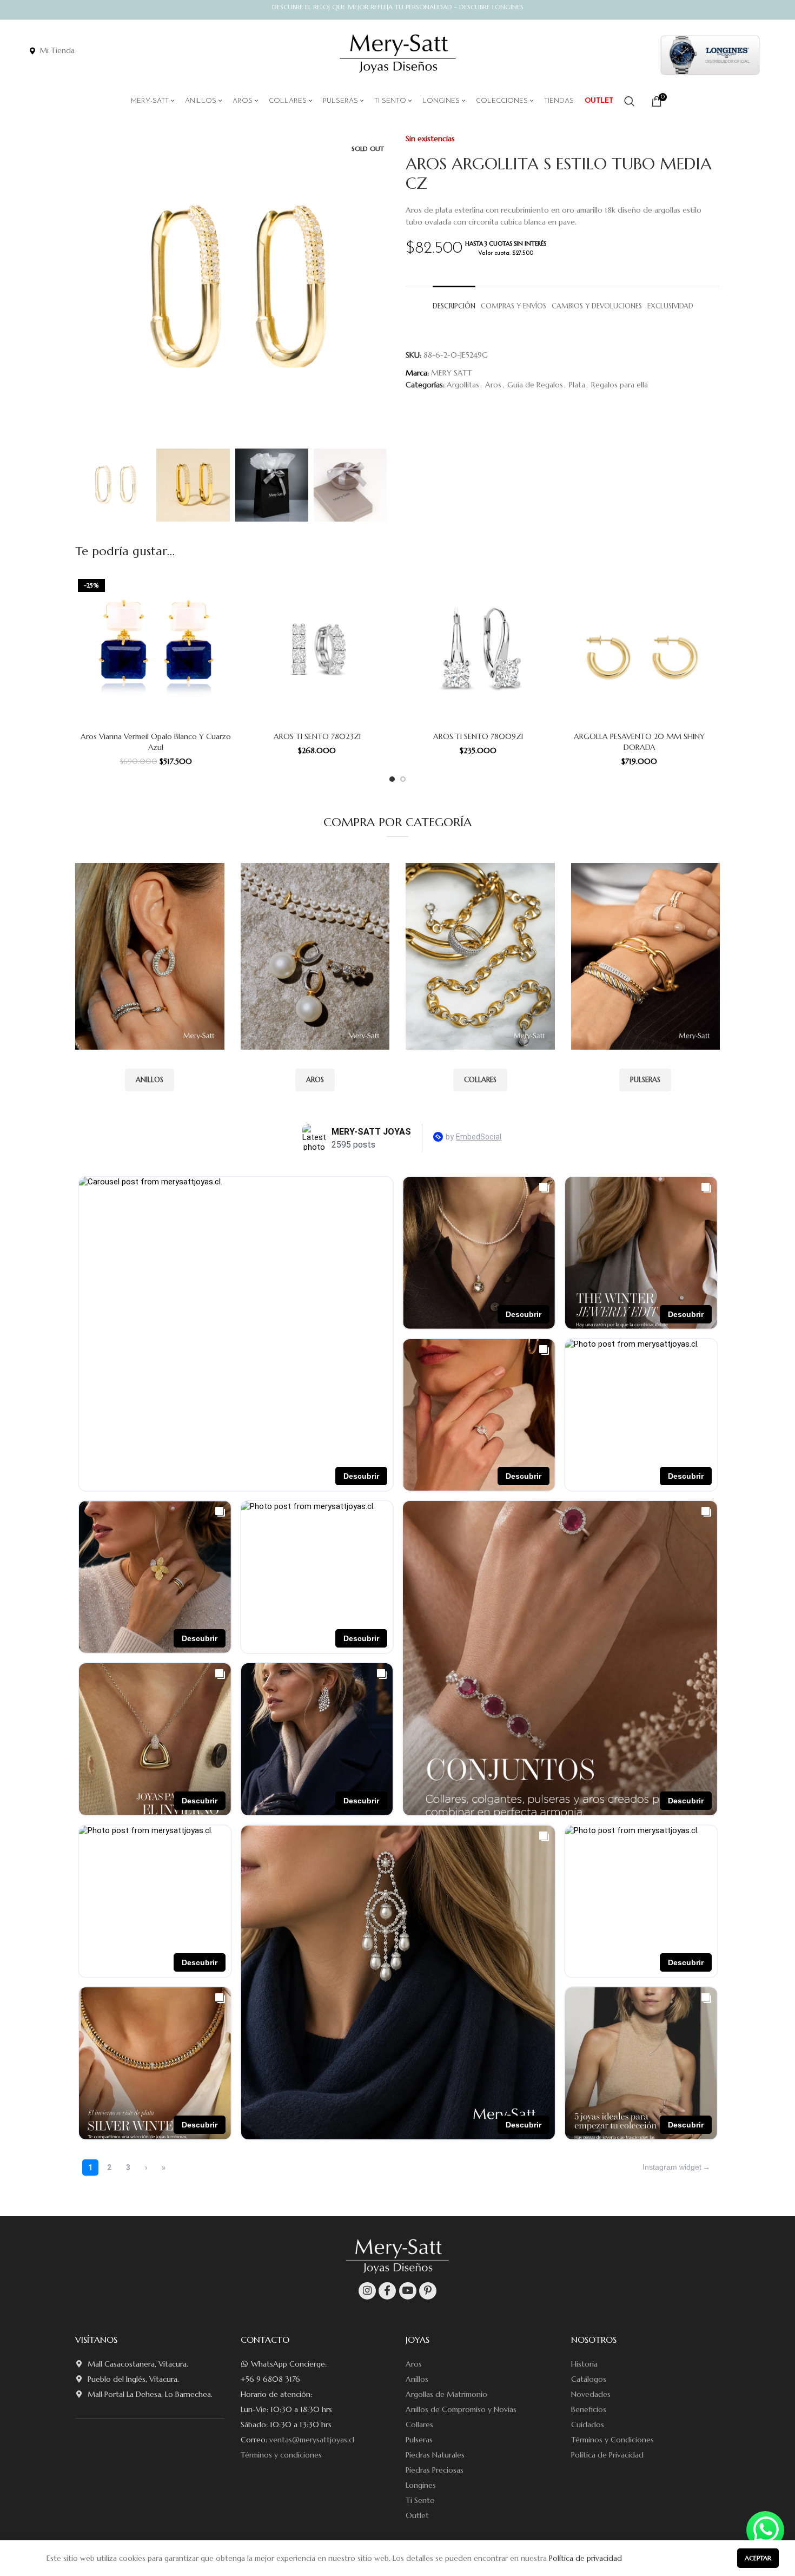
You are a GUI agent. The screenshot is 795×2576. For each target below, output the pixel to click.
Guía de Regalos (535, 385)
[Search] (630, 101)
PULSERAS (645, 1080)
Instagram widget (672, 2167)
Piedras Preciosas (435, 2470)
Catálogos (589, 2379)
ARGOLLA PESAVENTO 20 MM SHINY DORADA (639, 742)
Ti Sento (420, 2500)
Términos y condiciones (281, 2455)
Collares (419, 2425)
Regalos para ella (620, 385)
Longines (421, 2485)
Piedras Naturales (435, 2455)
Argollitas (463, 385)
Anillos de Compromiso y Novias (461, 2409)
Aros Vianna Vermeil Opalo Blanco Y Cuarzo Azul (156, 742)
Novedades (591, 2394)
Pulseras (419, 2440)
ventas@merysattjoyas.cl (312, 2440)
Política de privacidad (585, 2558)
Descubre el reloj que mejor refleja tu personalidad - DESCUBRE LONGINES (398, 7)
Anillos (417, 2379)
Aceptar (758, 2558)
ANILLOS (150, 1080)
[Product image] (156, 649)
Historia (584, 2364)
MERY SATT (452, 373)
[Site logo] (398, 54)
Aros (493, 385)
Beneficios (589, 2409)
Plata (577, 385)
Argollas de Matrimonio (446, 2394)
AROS (315, 1080)
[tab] (454, 301)
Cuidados (588, 2425)
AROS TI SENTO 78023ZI (317, 736)
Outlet (417, 2515)
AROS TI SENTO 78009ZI (478, 736)
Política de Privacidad (607, 2455)
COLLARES (480, 1080)
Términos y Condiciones (612, 2440)
